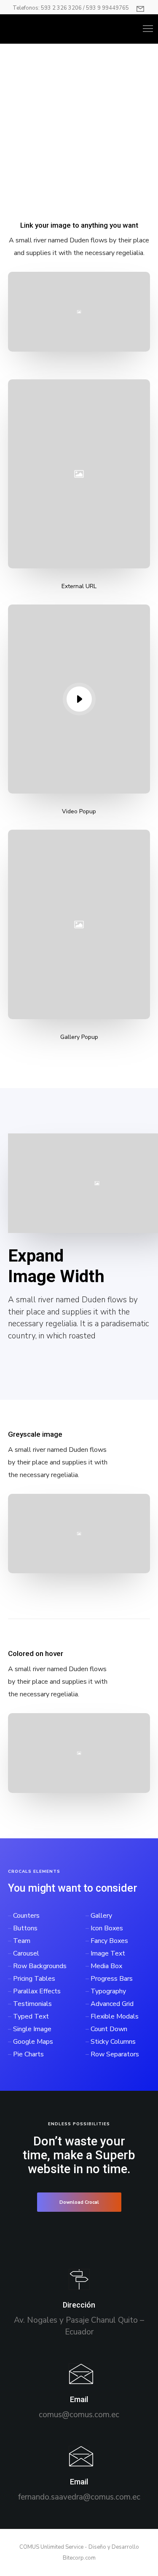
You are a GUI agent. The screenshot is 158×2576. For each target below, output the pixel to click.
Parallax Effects (37, 1991)
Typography (108, 1991)
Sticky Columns (113, 2042)
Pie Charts (28, 2054)
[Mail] (79, 2392)
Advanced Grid (112, 2004)
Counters (26, 1916)
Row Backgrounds (40, 1966)
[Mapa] (79, 2304)
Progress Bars (112, 1979)
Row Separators (115, 2054)
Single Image (32, 2029)
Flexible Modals (115, 2016)
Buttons (25, 1928)
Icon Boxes (107, 1928)
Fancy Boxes (109, 1941)
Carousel (26, 1953)
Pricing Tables (34, 1979)
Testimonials (32, 2004)
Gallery (101, 1916)
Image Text (108, 1953)
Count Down (109, 2029)
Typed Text (31, 2016)
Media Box (106, 1966)
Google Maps (33, 2042)
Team (22, 1941)
